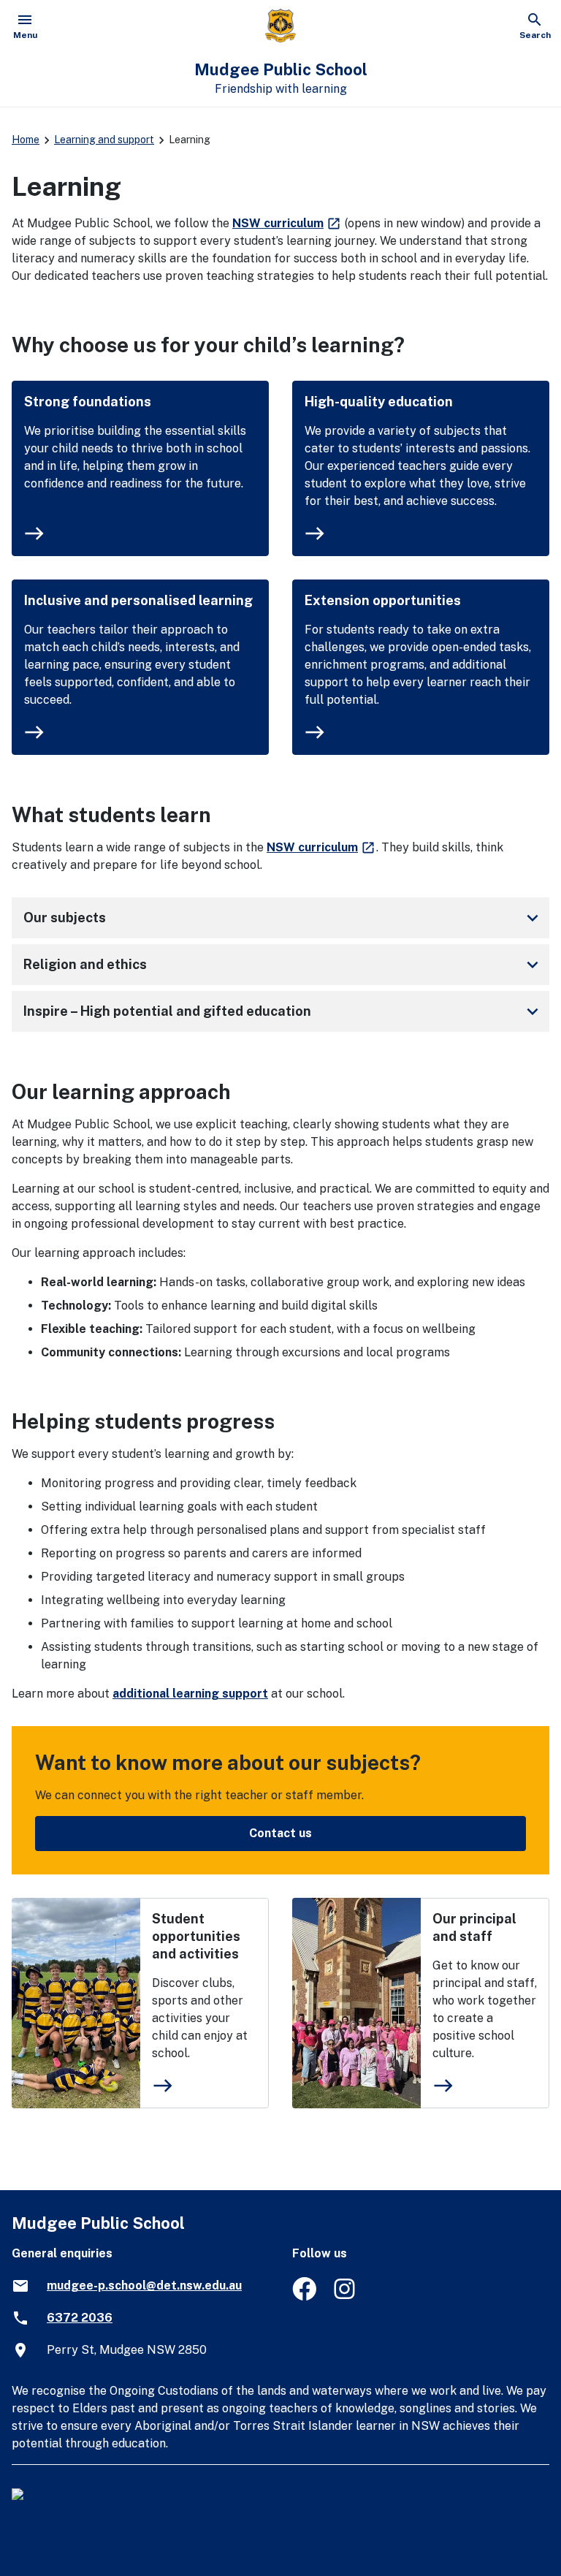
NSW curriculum (287, 223)
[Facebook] (304, 2296)
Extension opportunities (383, 600)
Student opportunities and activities (196, 1936)
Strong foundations (88, 402)
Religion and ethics (283, 965)
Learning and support (104, 140)
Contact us (280, 1833)
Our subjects (283, 918)
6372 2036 (80, 2318)
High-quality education (379, 402)
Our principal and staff (474, 1927)
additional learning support (190, 1694)
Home (26, 140)
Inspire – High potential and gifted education (283, 1011)
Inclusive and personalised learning (138, 600)
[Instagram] (346, 2296)
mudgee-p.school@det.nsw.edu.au (144, 2286)
